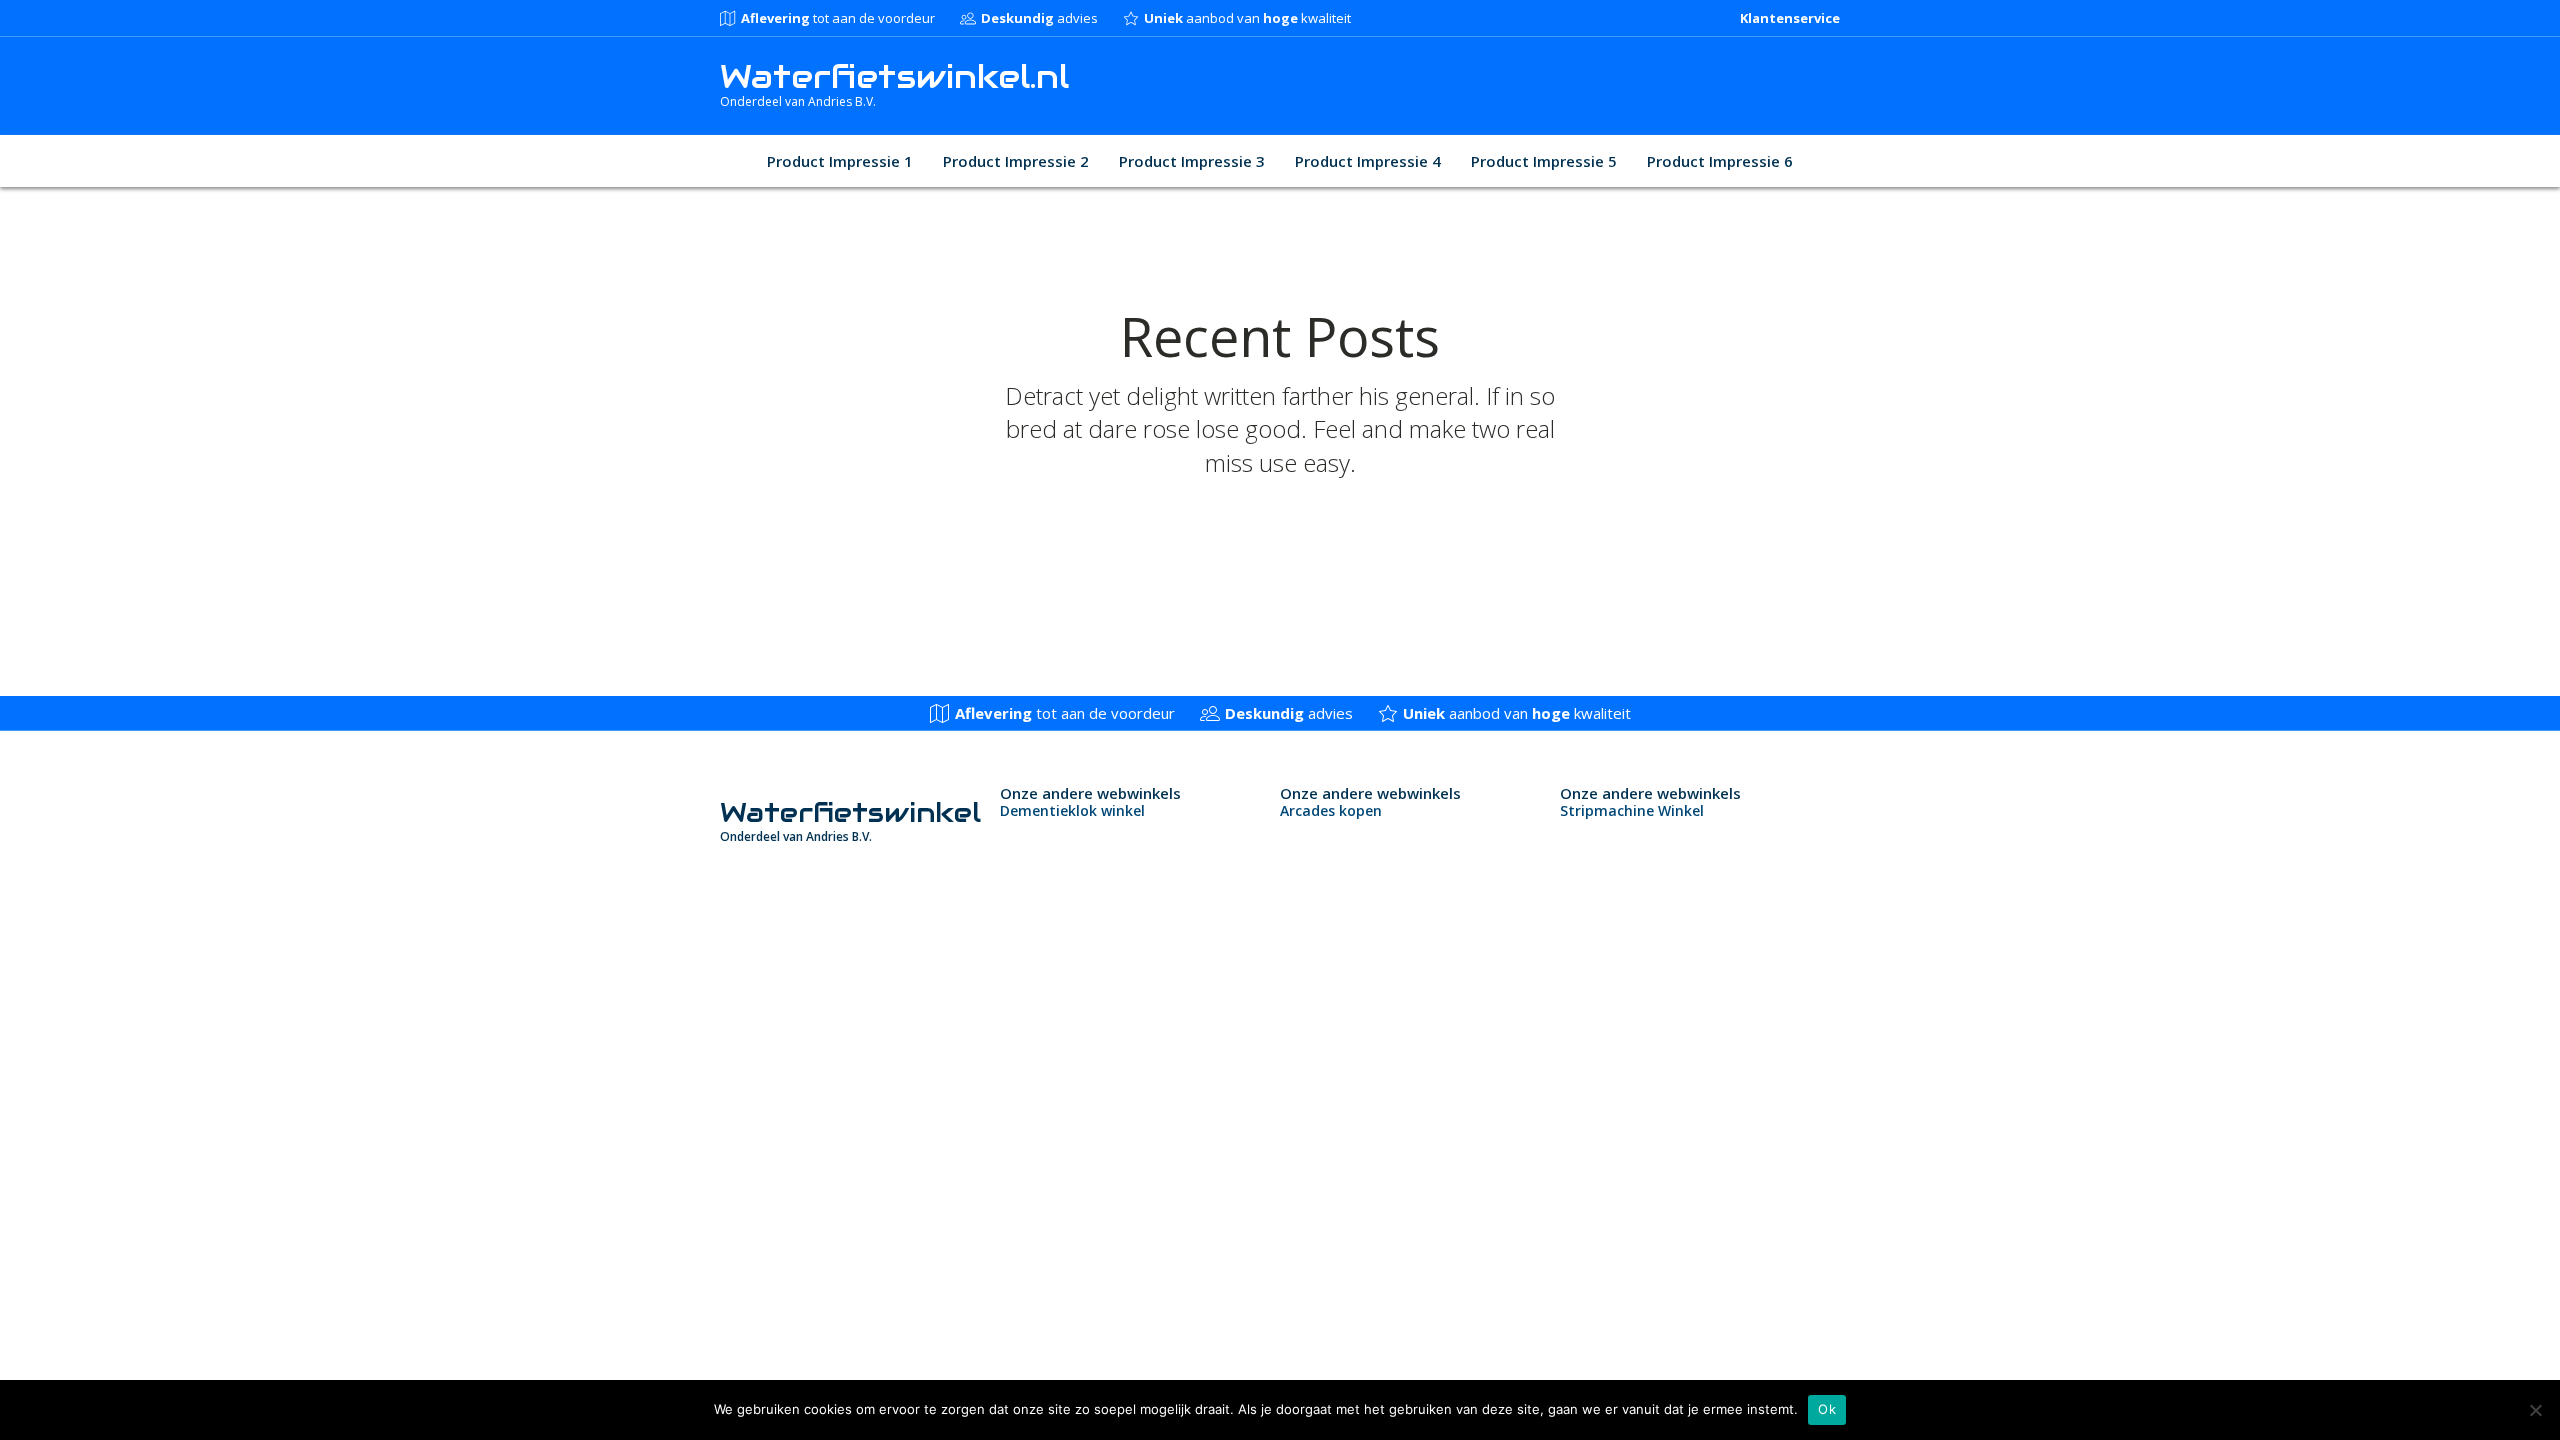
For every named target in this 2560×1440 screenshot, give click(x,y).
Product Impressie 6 (1720, 161)
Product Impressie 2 (1016, 161)
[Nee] (2535, 1410)
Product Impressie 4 (1368, 161)
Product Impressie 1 (840, 161)
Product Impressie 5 (1544, 161)
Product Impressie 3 (1192, 161)
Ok (1827, 1409)
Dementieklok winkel (1072, 810)
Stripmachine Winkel (1632, 810)
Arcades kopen (1331, 810)
